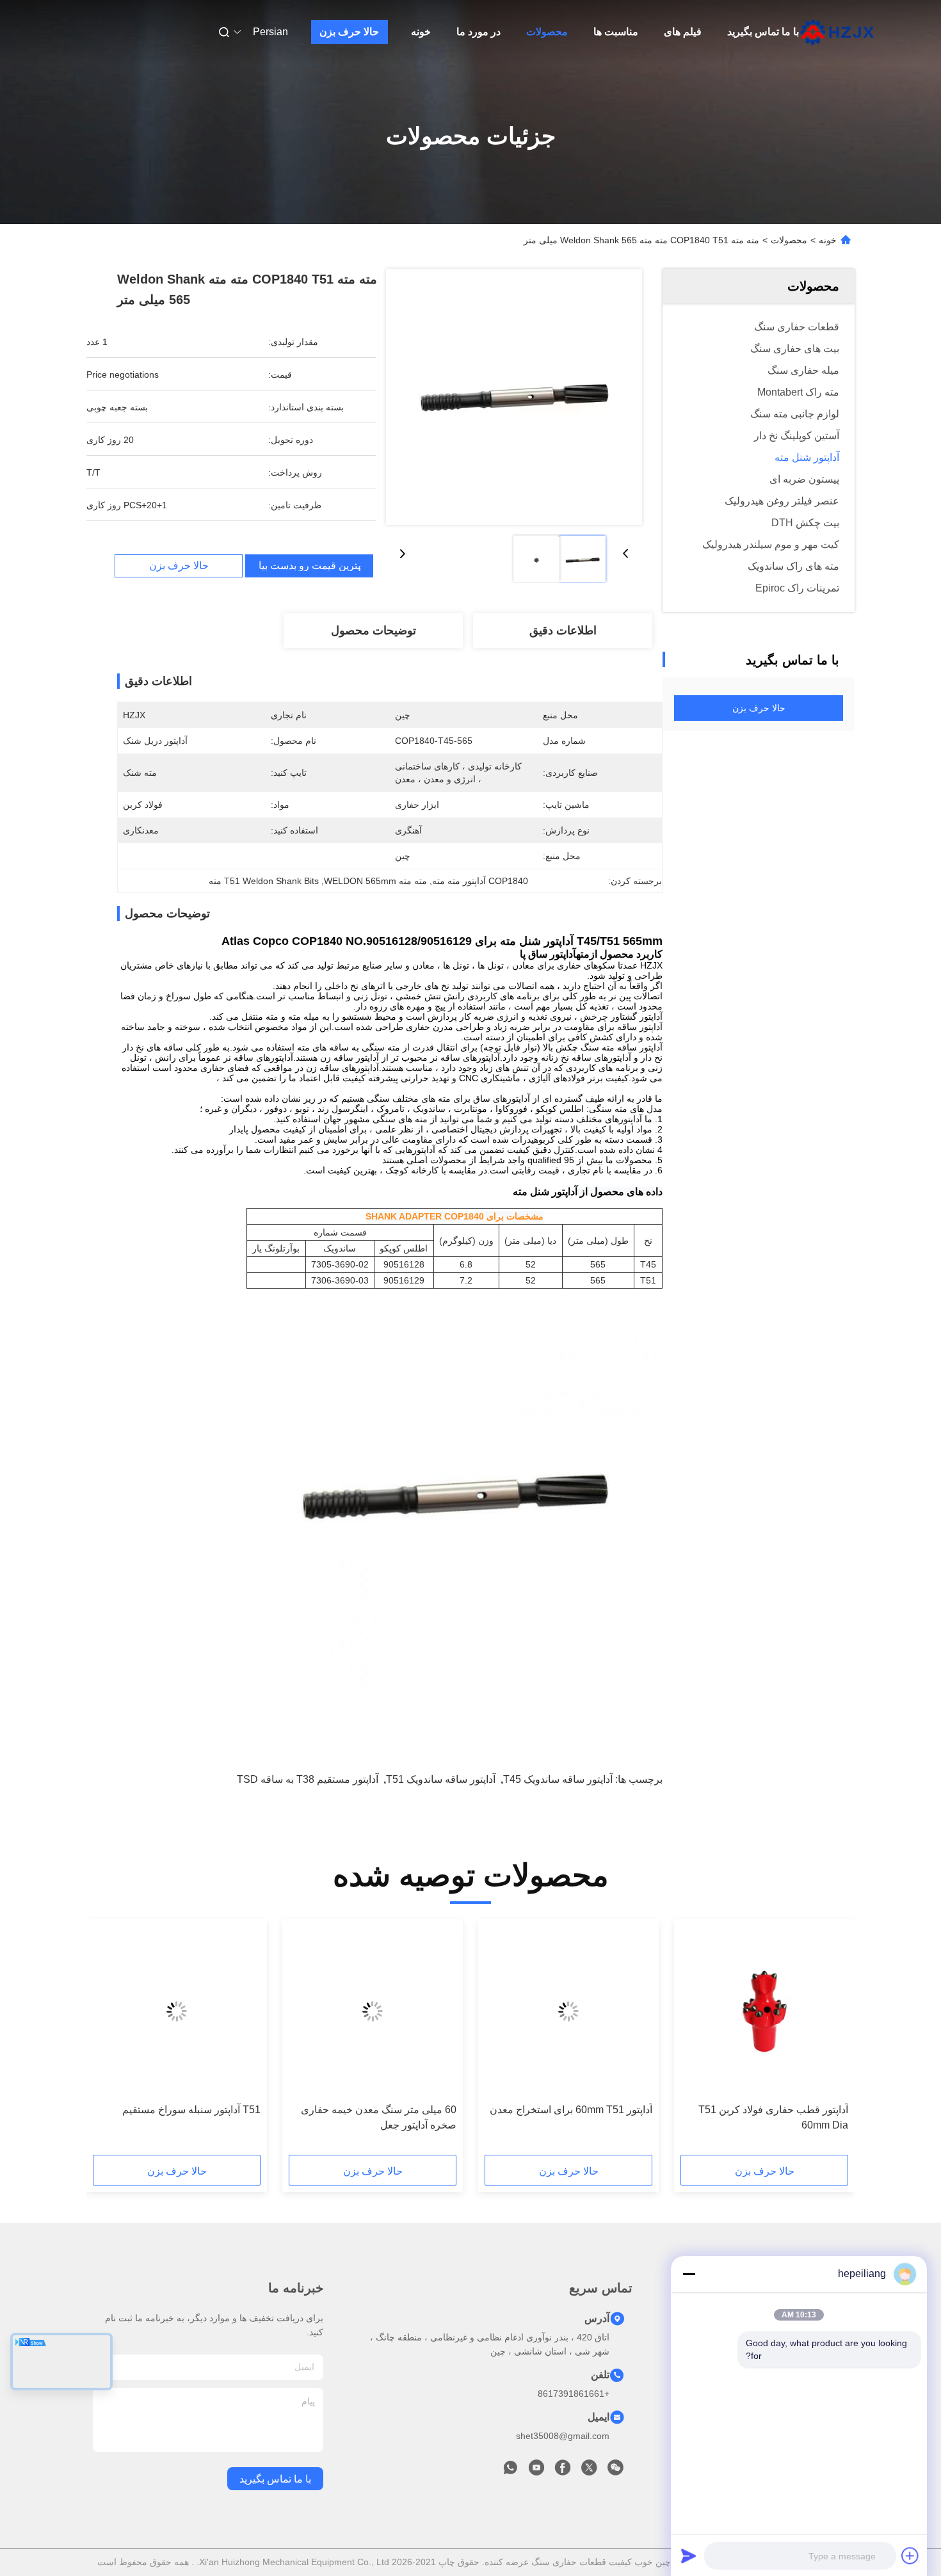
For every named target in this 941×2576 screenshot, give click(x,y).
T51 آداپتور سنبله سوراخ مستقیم (191, 2110)
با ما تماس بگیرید (763, 32)
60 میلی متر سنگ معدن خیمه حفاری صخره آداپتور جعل (379, 2117)
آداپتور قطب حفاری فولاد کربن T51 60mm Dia (773, 2117)
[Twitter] (589, 2471)
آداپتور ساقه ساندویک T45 (558, 1779)
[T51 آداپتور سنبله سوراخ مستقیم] (177, 2011)
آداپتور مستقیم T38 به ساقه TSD (308, 1779)
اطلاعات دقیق (563, 631)
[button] (832, 2041)
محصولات (547, 32)
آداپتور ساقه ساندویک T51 (441, 1779)
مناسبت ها (616, 32)
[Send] (689, 2556)
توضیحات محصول (374, 631)
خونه (421, 32)
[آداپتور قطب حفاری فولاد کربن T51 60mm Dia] (764, 2011)
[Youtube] (536, 2471)
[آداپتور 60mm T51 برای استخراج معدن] (568, 2011)
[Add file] (910, 2556)
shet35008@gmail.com (563, 2436)
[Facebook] (563, 2471)
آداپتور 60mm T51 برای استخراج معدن (571, 2110)
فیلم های (683, 32)
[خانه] (837, 32)
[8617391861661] (510, 2471)
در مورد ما (479, 32)
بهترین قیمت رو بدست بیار (309, 566)
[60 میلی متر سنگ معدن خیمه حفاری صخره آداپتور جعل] (373, 2011)
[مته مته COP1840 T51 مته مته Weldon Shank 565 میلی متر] (514, 397)
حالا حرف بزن (349, 32)
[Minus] (689, 2274)
